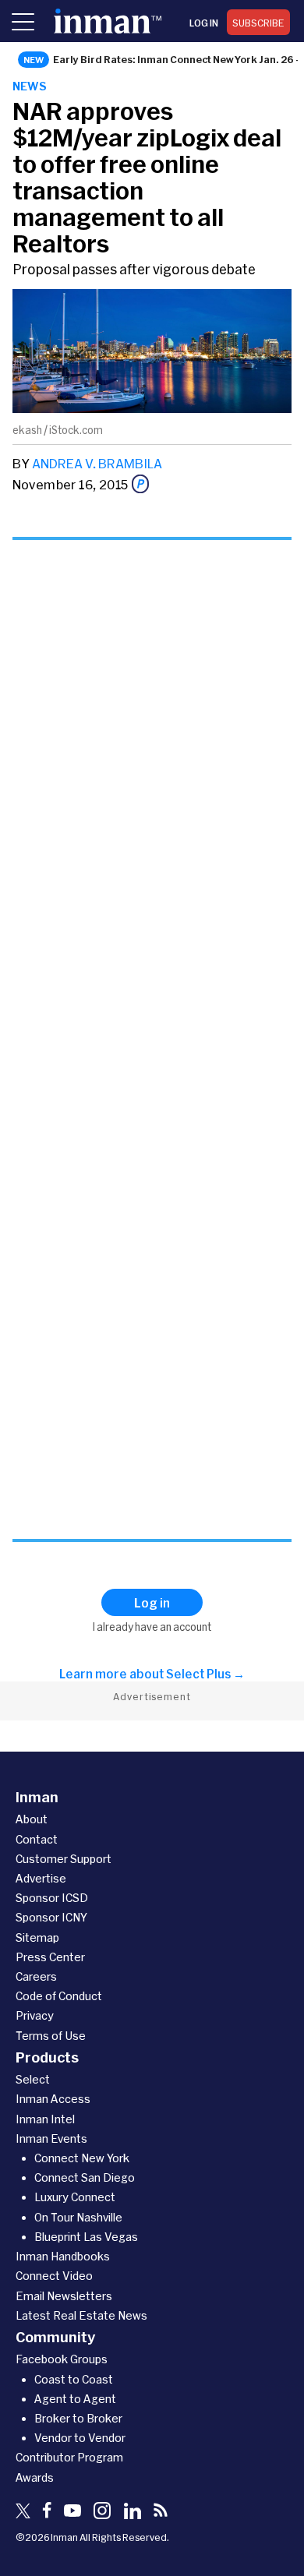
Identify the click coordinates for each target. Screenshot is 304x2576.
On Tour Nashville (78, 2217)
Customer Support (64, 1859)
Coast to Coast (74, 2379)
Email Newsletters (64, 2296)
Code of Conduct (59, 1996)
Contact (37, 1839)
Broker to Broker (78, 2418)
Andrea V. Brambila (97, 463)
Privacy (35, 2015)
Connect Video (54, 2276)
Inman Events (51, 2138)
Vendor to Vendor (80, 2438)
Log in (204, 23)
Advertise (41, 1878)
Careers (36, 1976)
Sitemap (37, 1937)
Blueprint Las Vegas (86, 2237)
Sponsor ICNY (51, 1917)
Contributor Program (69, 2457)
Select (33, 2079)
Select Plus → (205, 1674)
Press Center (50, 1957)
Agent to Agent (75, 2399)
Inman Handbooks (63, 2256)
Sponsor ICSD (52, 1898)
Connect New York (82, 2158)
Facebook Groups (62, 2359)
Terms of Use (51, 2036)
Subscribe (258, 23)
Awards (35, 2477)
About (32, 1819)
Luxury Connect (75, 2197)
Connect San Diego (85, 2177)
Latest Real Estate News (81, 2315)
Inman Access (53, 2099)
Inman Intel (45, 2119)
